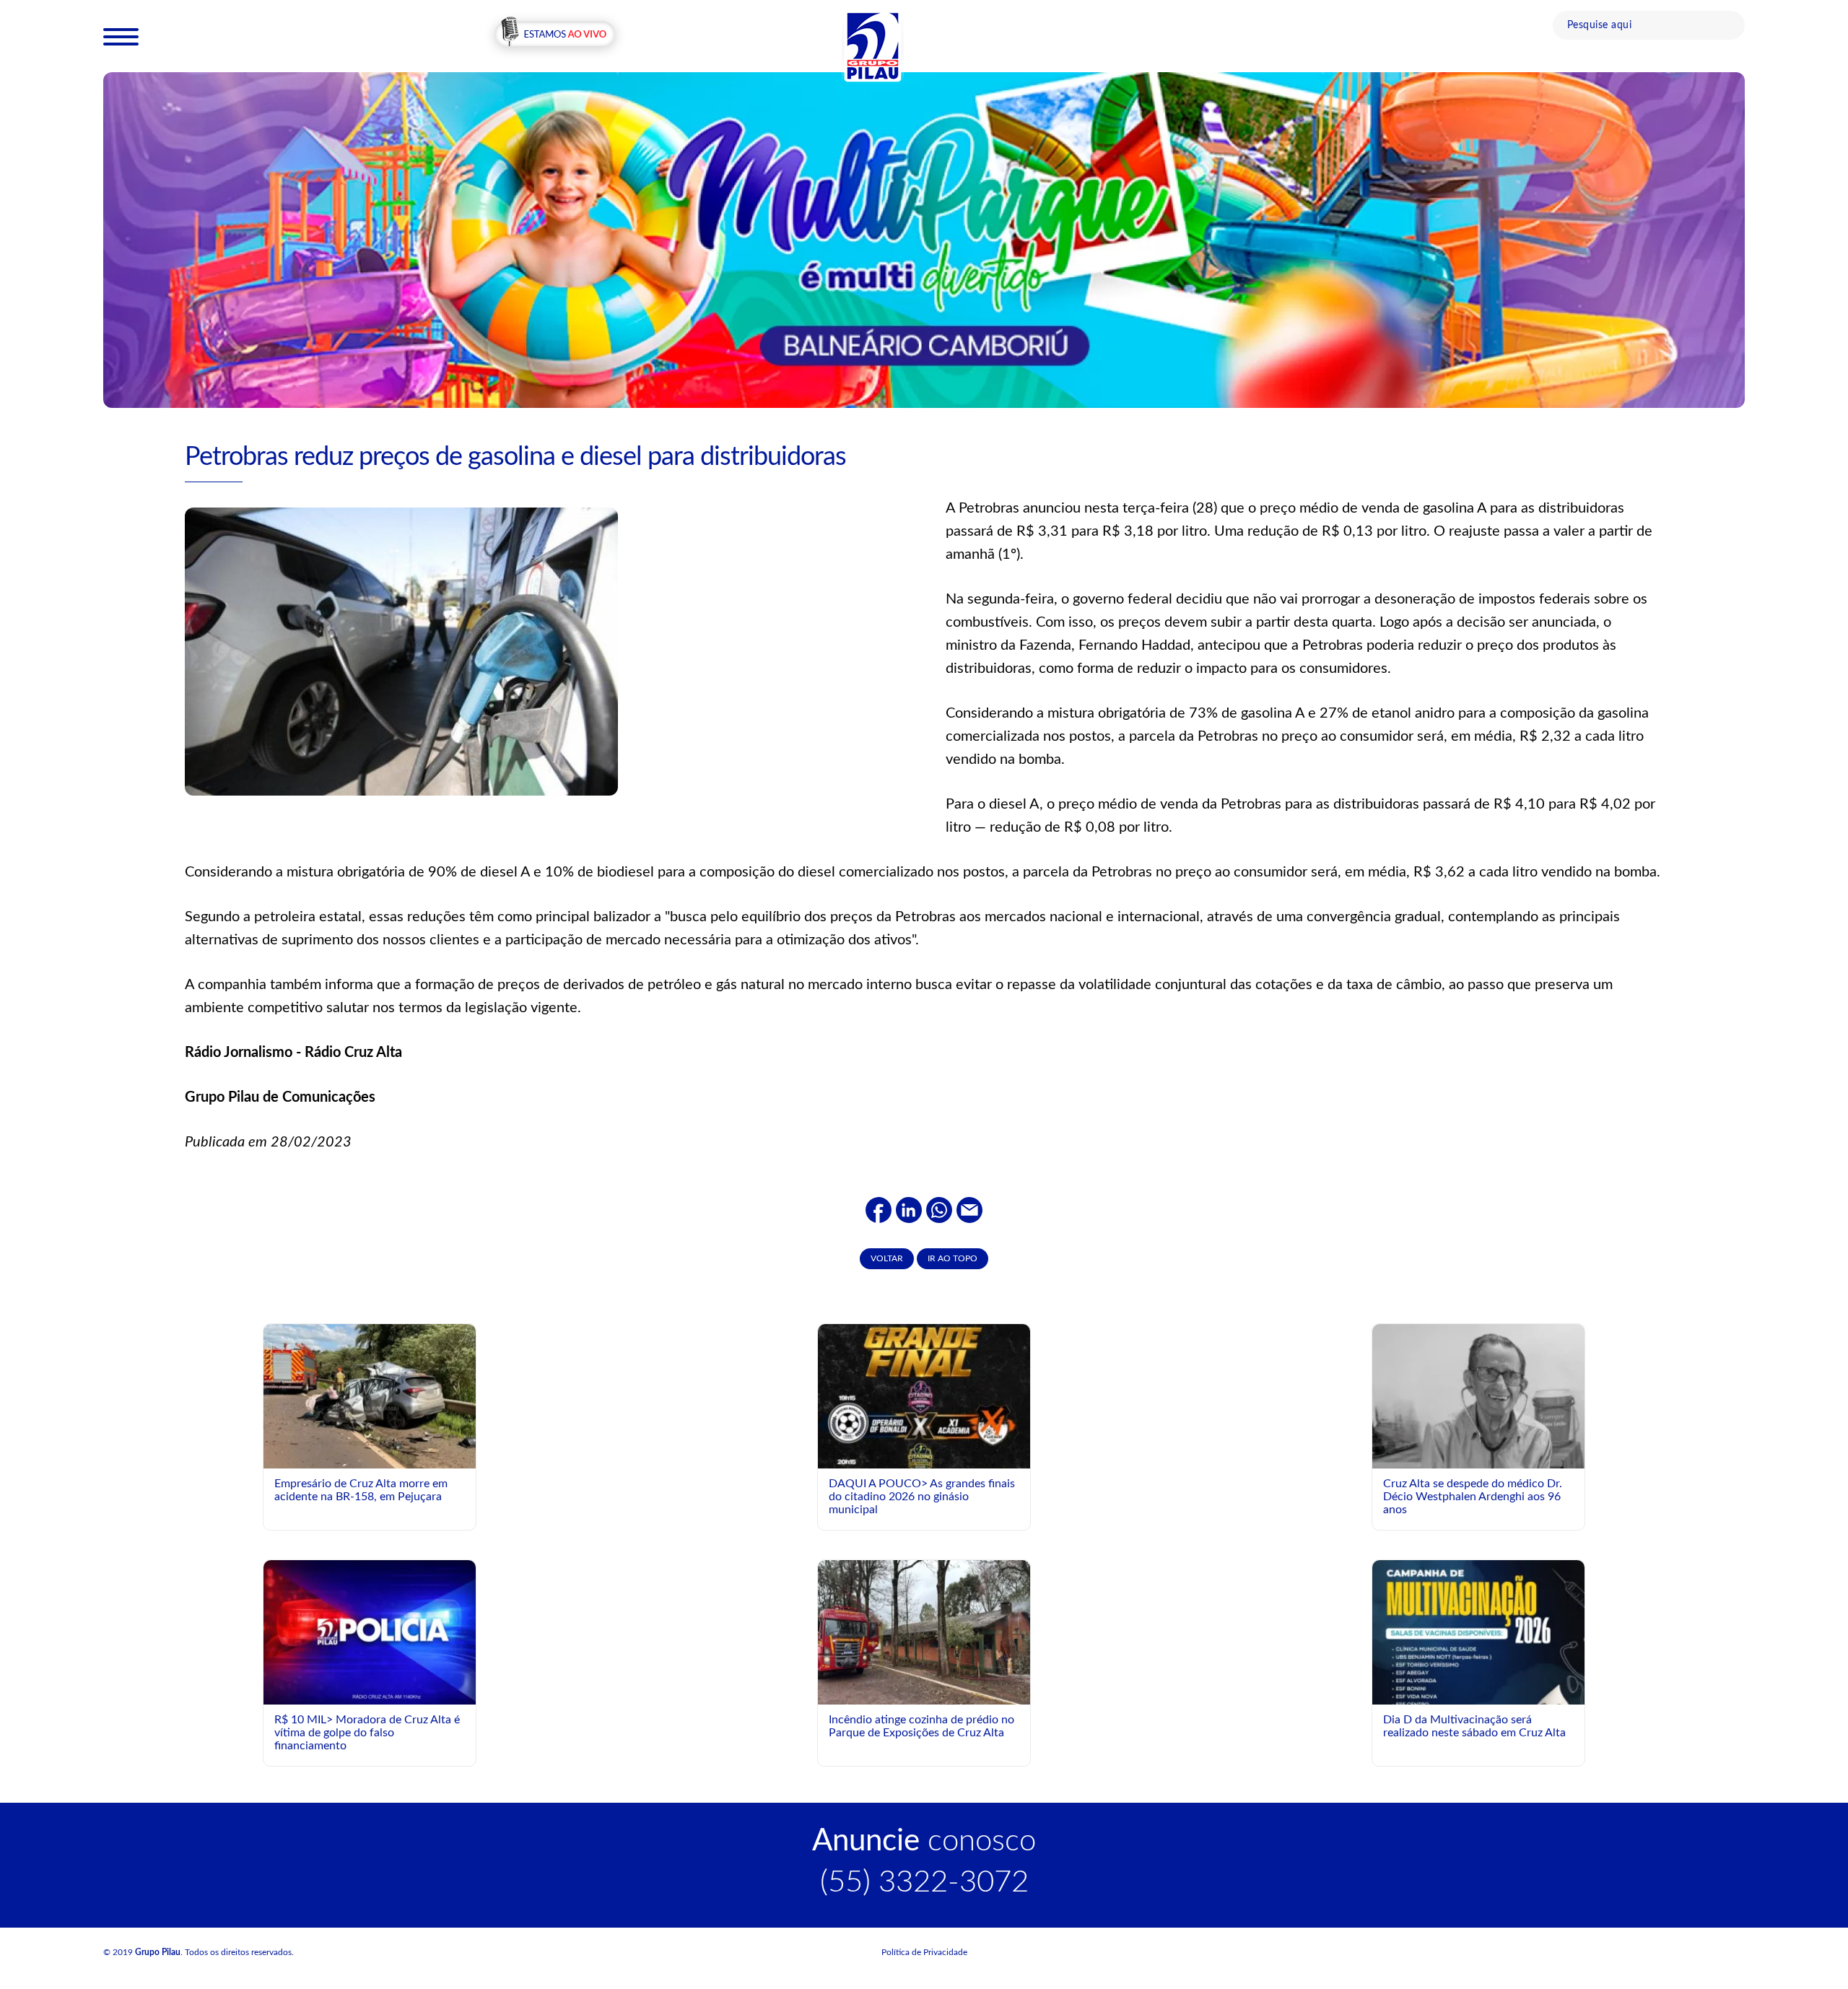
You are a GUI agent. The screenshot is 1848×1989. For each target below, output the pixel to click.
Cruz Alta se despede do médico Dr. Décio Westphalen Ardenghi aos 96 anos (1473, 1496)
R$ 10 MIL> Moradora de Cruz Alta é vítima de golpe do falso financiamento (367, 1732)
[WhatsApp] (939, 1209)
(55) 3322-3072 (924, 1882)
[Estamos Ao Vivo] (555, 35)
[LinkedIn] (909, 1209)
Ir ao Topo (953, 1258)
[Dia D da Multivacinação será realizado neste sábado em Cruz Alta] (1478, 1692)
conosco (924, 1841)
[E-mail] (969, 1209)
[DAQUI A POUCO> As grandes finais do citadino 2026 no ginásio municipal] (924, 1448)
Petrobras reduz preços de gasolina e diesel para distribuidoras (515, 457)
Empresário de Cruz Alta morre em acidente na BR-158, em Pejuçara (361, 1490)
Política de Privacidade (924, 1952)
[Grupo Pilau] (873, 45)
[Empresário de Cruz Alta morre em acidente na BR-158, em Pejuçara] (370, 1400)
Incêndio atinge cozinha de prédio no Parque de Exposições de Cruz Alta (921, 1726)
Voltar (887, 1258)
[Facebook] (879, 1209)
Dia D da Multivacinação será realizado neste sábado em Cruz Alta (1474, 1726)
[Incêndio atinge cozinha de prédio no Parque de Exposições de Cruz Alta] (924, 1632)
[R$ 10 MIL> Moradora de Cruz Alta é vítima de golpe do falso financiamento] (370, 1632)
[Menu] (121, 36)
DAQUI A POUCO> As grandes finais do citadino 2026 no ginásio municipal (922, 1496)
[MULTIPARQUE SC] (924, 240)
